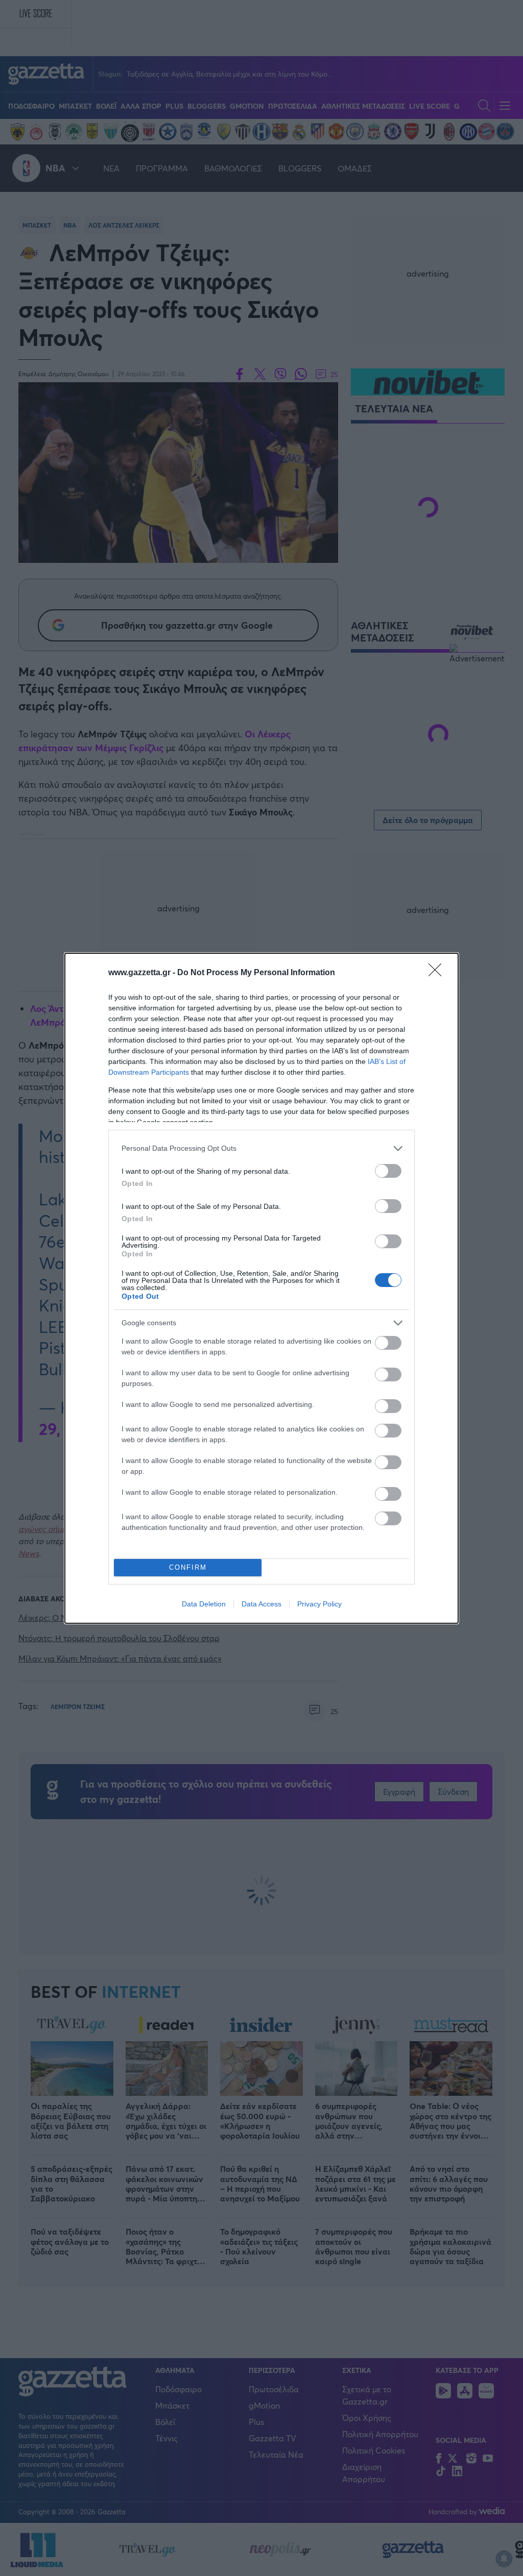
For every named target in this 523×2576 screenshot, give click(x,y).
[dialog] (261, 1288)
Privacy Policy (319, 1604)
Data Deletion (204, 1604)
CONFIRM (188, 1567)
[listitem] (261, 1148)
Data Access (261, 1604)
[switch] (388, 1171)
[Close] (438, 973)
